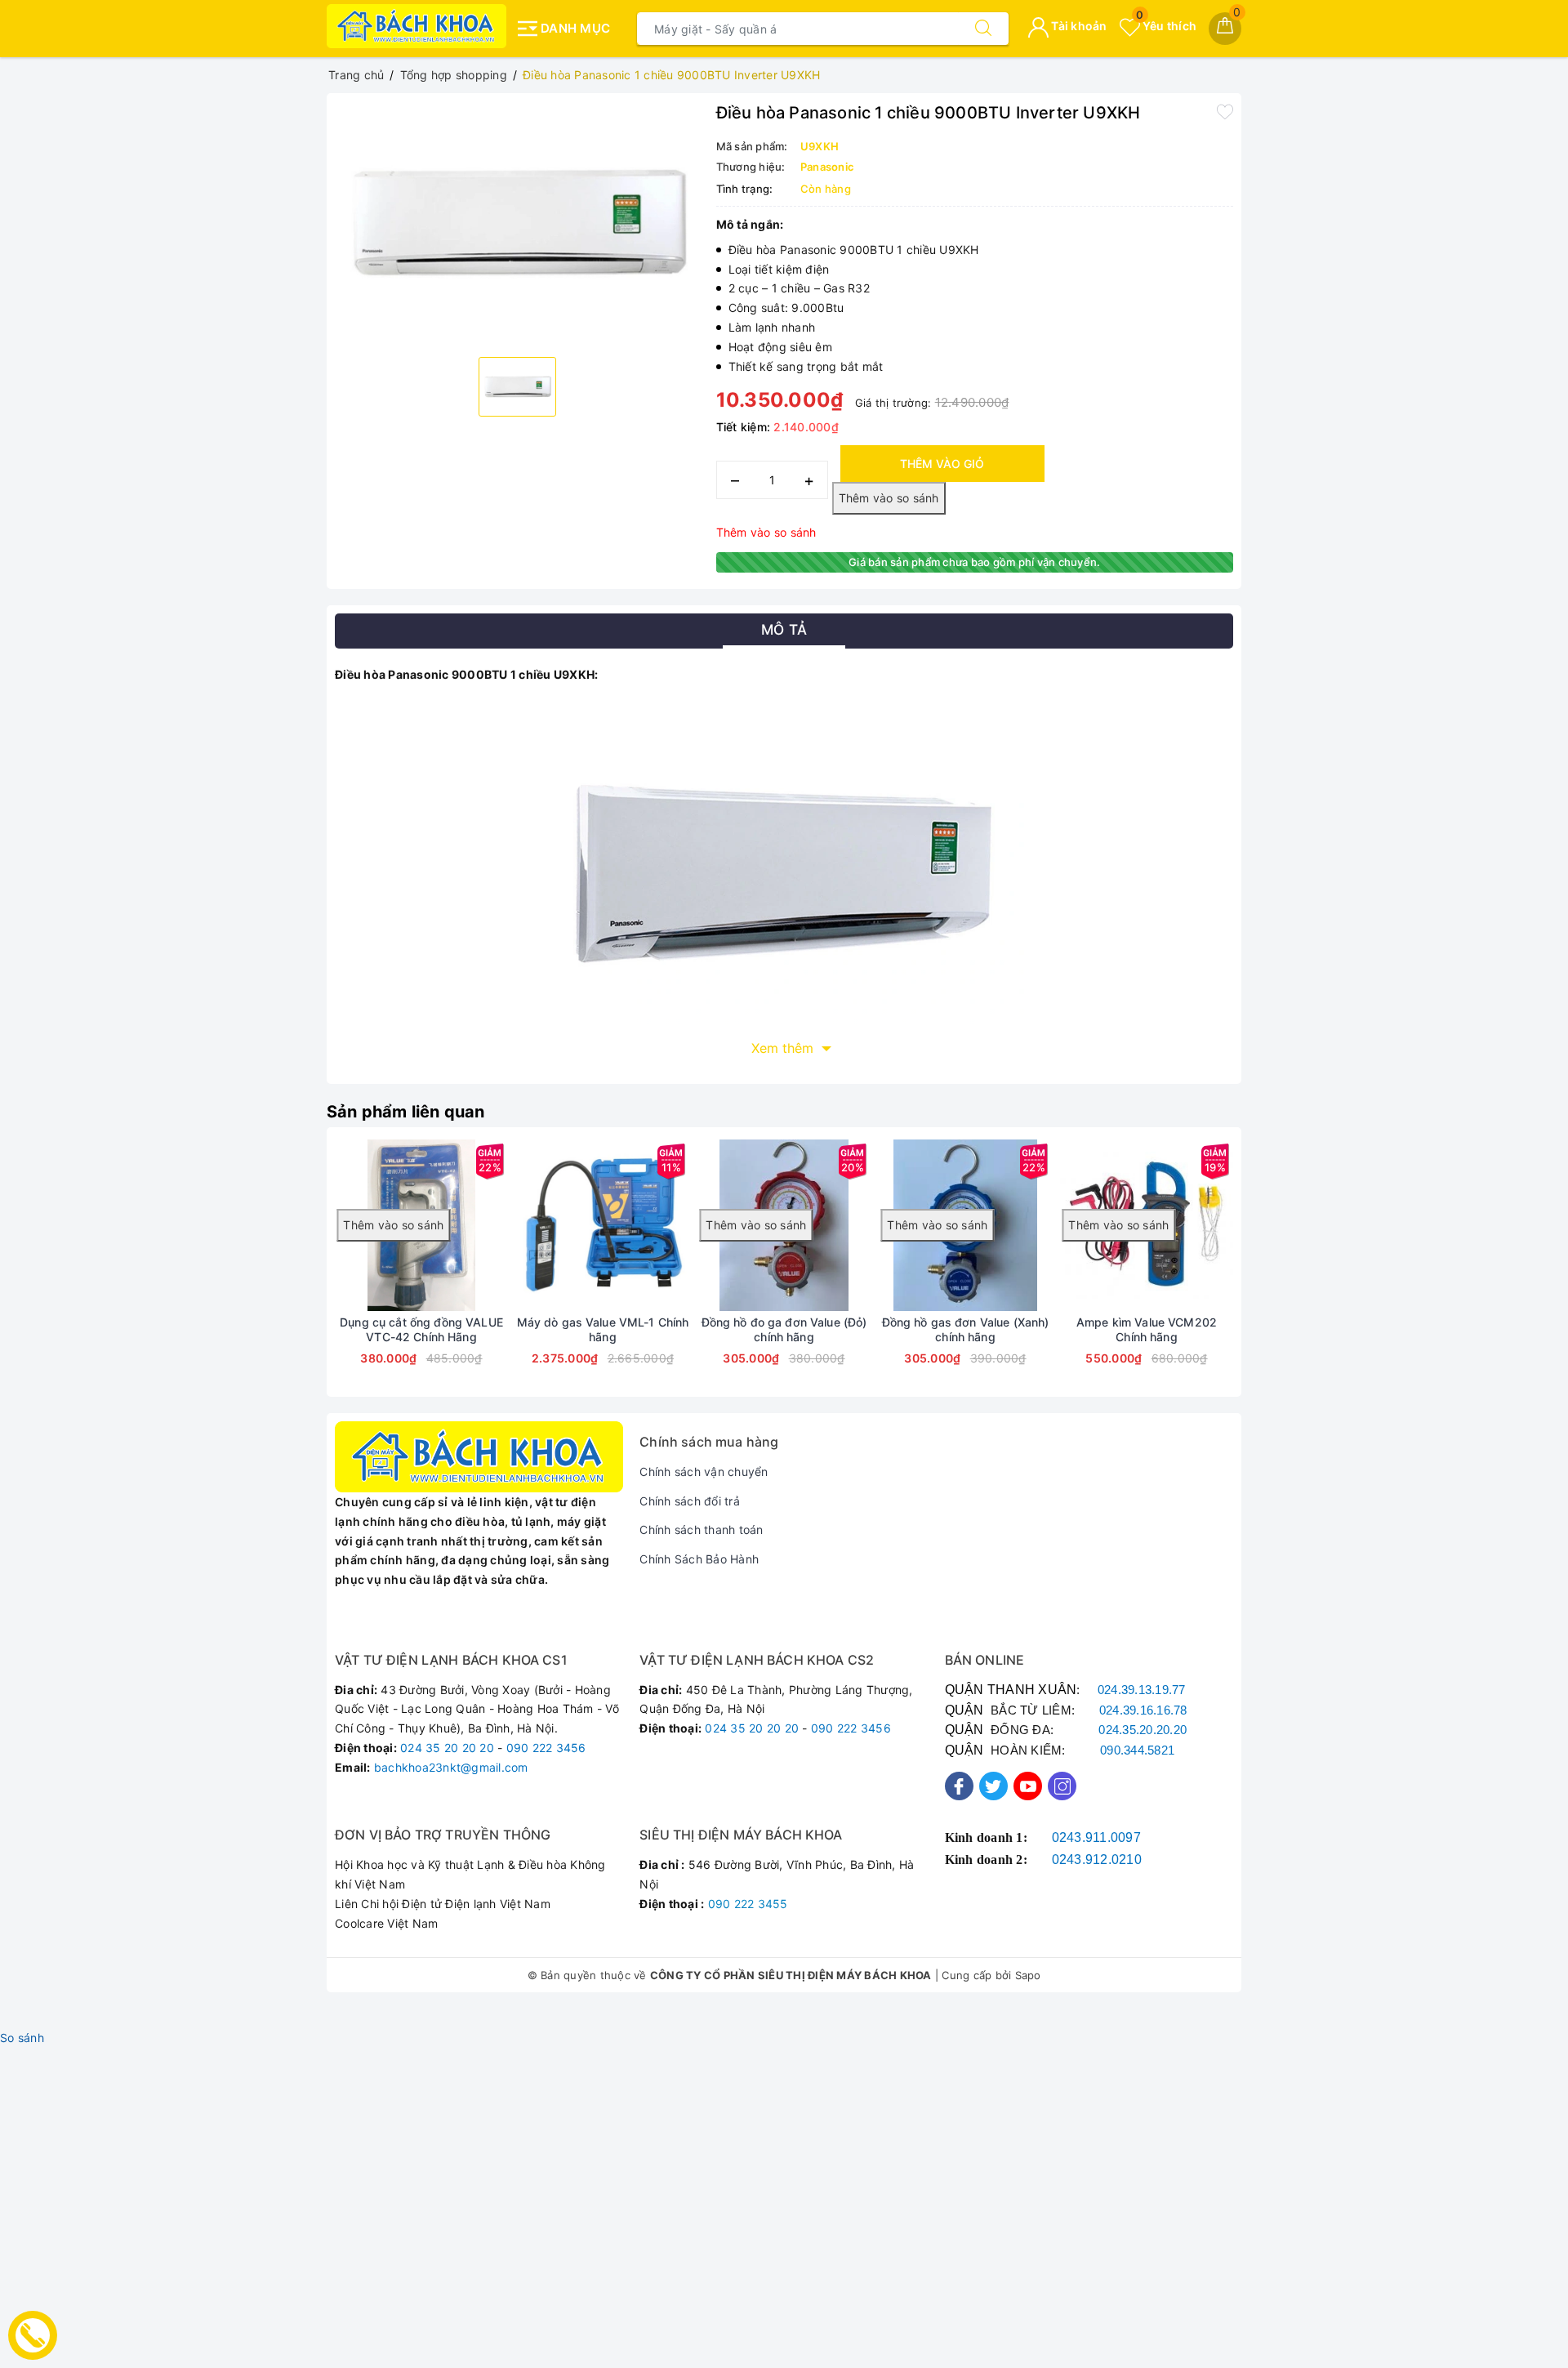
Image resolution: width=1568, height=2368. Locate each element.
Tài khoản (1078, 26)
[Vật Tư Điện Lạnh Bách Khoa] (416, 26)
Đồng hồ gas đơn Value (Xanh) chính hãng (966, 1329)
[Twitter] (993, 1786)
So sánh (22, 2038)
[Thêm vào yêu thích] (1225, 111)
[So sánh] (679, 1225)
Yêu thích (1166, 26)
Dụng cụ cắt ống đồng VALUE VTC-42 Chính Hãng (421, 1329)
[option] (517, 223)
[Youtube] (1028, 1786)
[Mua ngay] (654, 1225)
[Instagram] (1062, 1786)
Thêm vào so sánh (766, 532)
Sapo (1028, 1975)
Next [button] (1278, 1274)
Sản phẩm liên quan (406, 1112)
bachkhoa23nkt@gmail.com (451, 1767)
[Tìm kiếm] (983, 29)
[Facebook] (959, 1786)
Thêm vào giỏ (942, 464)
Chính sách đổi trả (690, 1501)
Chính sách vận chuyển (704, 1472)
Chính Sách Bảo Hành (699, 1559)
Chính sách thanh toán (701, 1530)
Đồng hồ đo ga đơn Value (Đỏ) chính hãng (784, 1329)
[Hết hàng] (526, 1225)
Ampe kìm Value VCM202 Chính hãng (1147, 1329)
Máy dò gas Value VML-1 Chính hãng (603, 1329)
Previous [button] (290, 1274)
